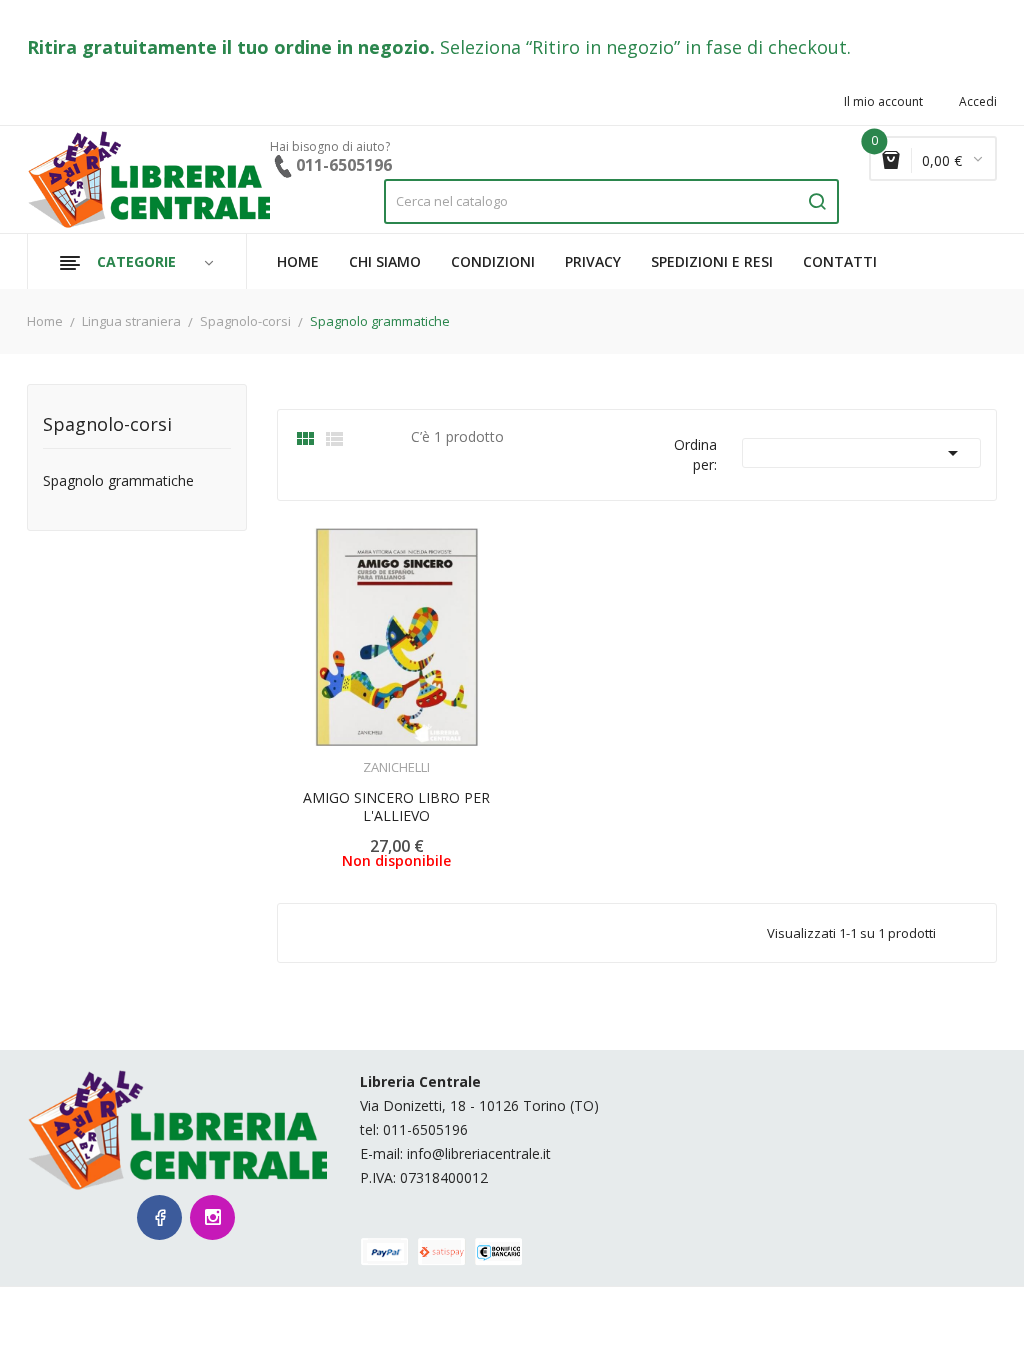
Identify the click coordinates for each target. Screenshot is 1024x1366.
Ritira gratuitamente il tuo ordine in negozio (228, 47)
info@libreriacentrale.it (479, 1153)
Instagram (212, 1217)
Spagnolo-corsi (107, 425)
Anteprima (341, 755)
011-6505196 (425, 1129)
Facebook (159, 1217)
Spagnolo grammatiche (118, 481)
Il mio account (883, 102)
